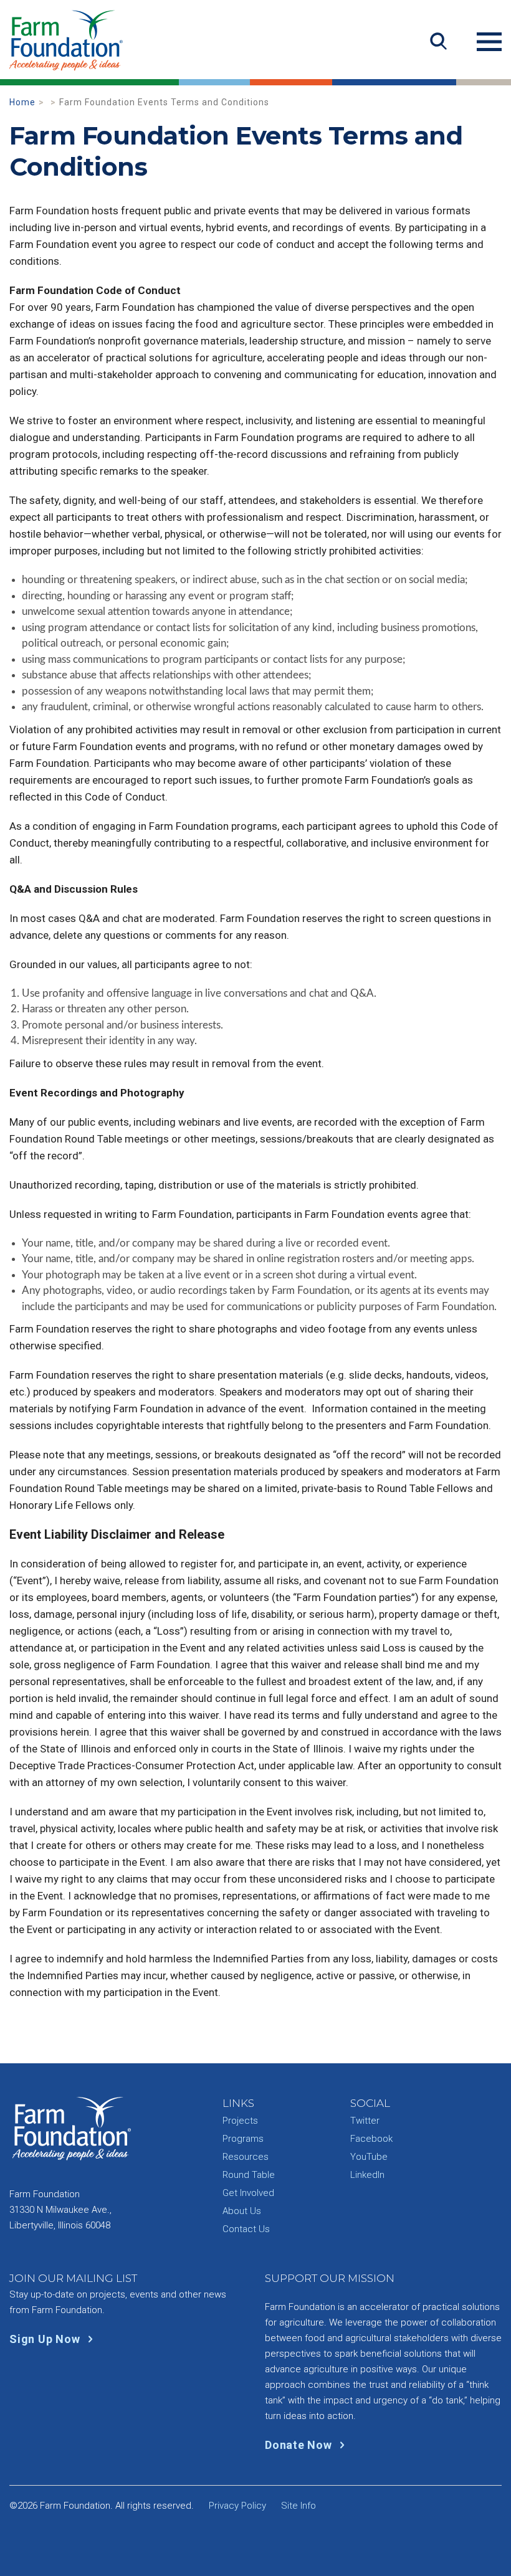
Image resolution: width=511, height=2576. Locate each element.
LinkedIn (367, 2175)
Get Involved (248, 2193)
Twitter (365, 2121)
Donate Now (300, 2445)
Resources (246, 2157)
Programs (243, 2139)
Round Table (249, 2175)
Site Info (298, 2506)
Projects (240, 2121)
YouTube (369, 2157)
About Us (242, 2211)
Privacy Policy (237, 2506)
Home (22, 102)
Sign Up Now (46, 2339)
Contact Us (246, 2229)
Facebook (371, 2139)
